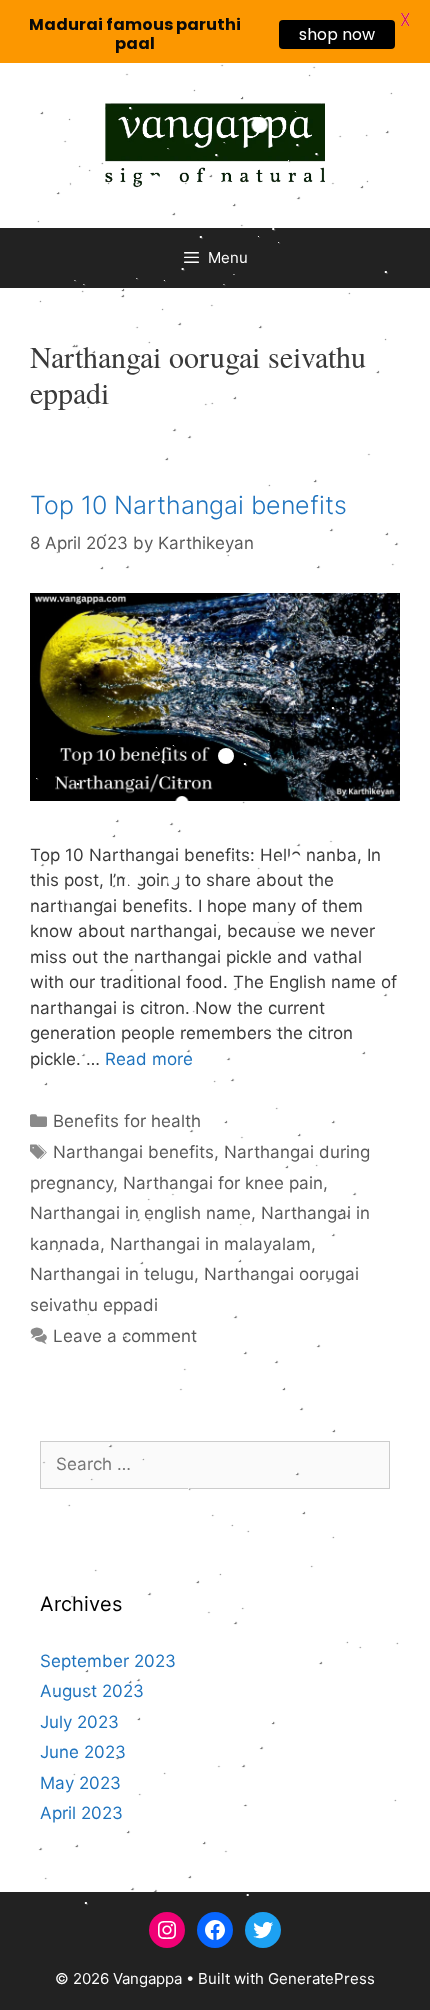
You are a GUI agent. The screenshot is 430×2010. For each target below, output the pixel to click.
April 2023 (81, 1813)
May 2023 (80, 1783)
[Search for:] (215, 1464)
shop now (337, 34)
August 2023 (92, 1691)
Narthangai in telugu (112, 1274)
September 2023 (108, 1661)
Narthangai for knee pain (223, 1183)
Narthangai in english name (140, 1213)
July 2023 (79, 1722)
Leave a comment (125, 1336)
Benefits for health (127, 1121)
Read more (149, 1059)
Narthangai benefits (133, 1152)
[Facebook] (215, 1930)
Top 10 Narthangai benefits (188, 505)
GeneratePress (321, 1978)
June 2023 (83, 1752)
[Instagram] (167, 1930)
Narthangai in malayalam (210, 1244)
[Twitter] (263, 1930)
